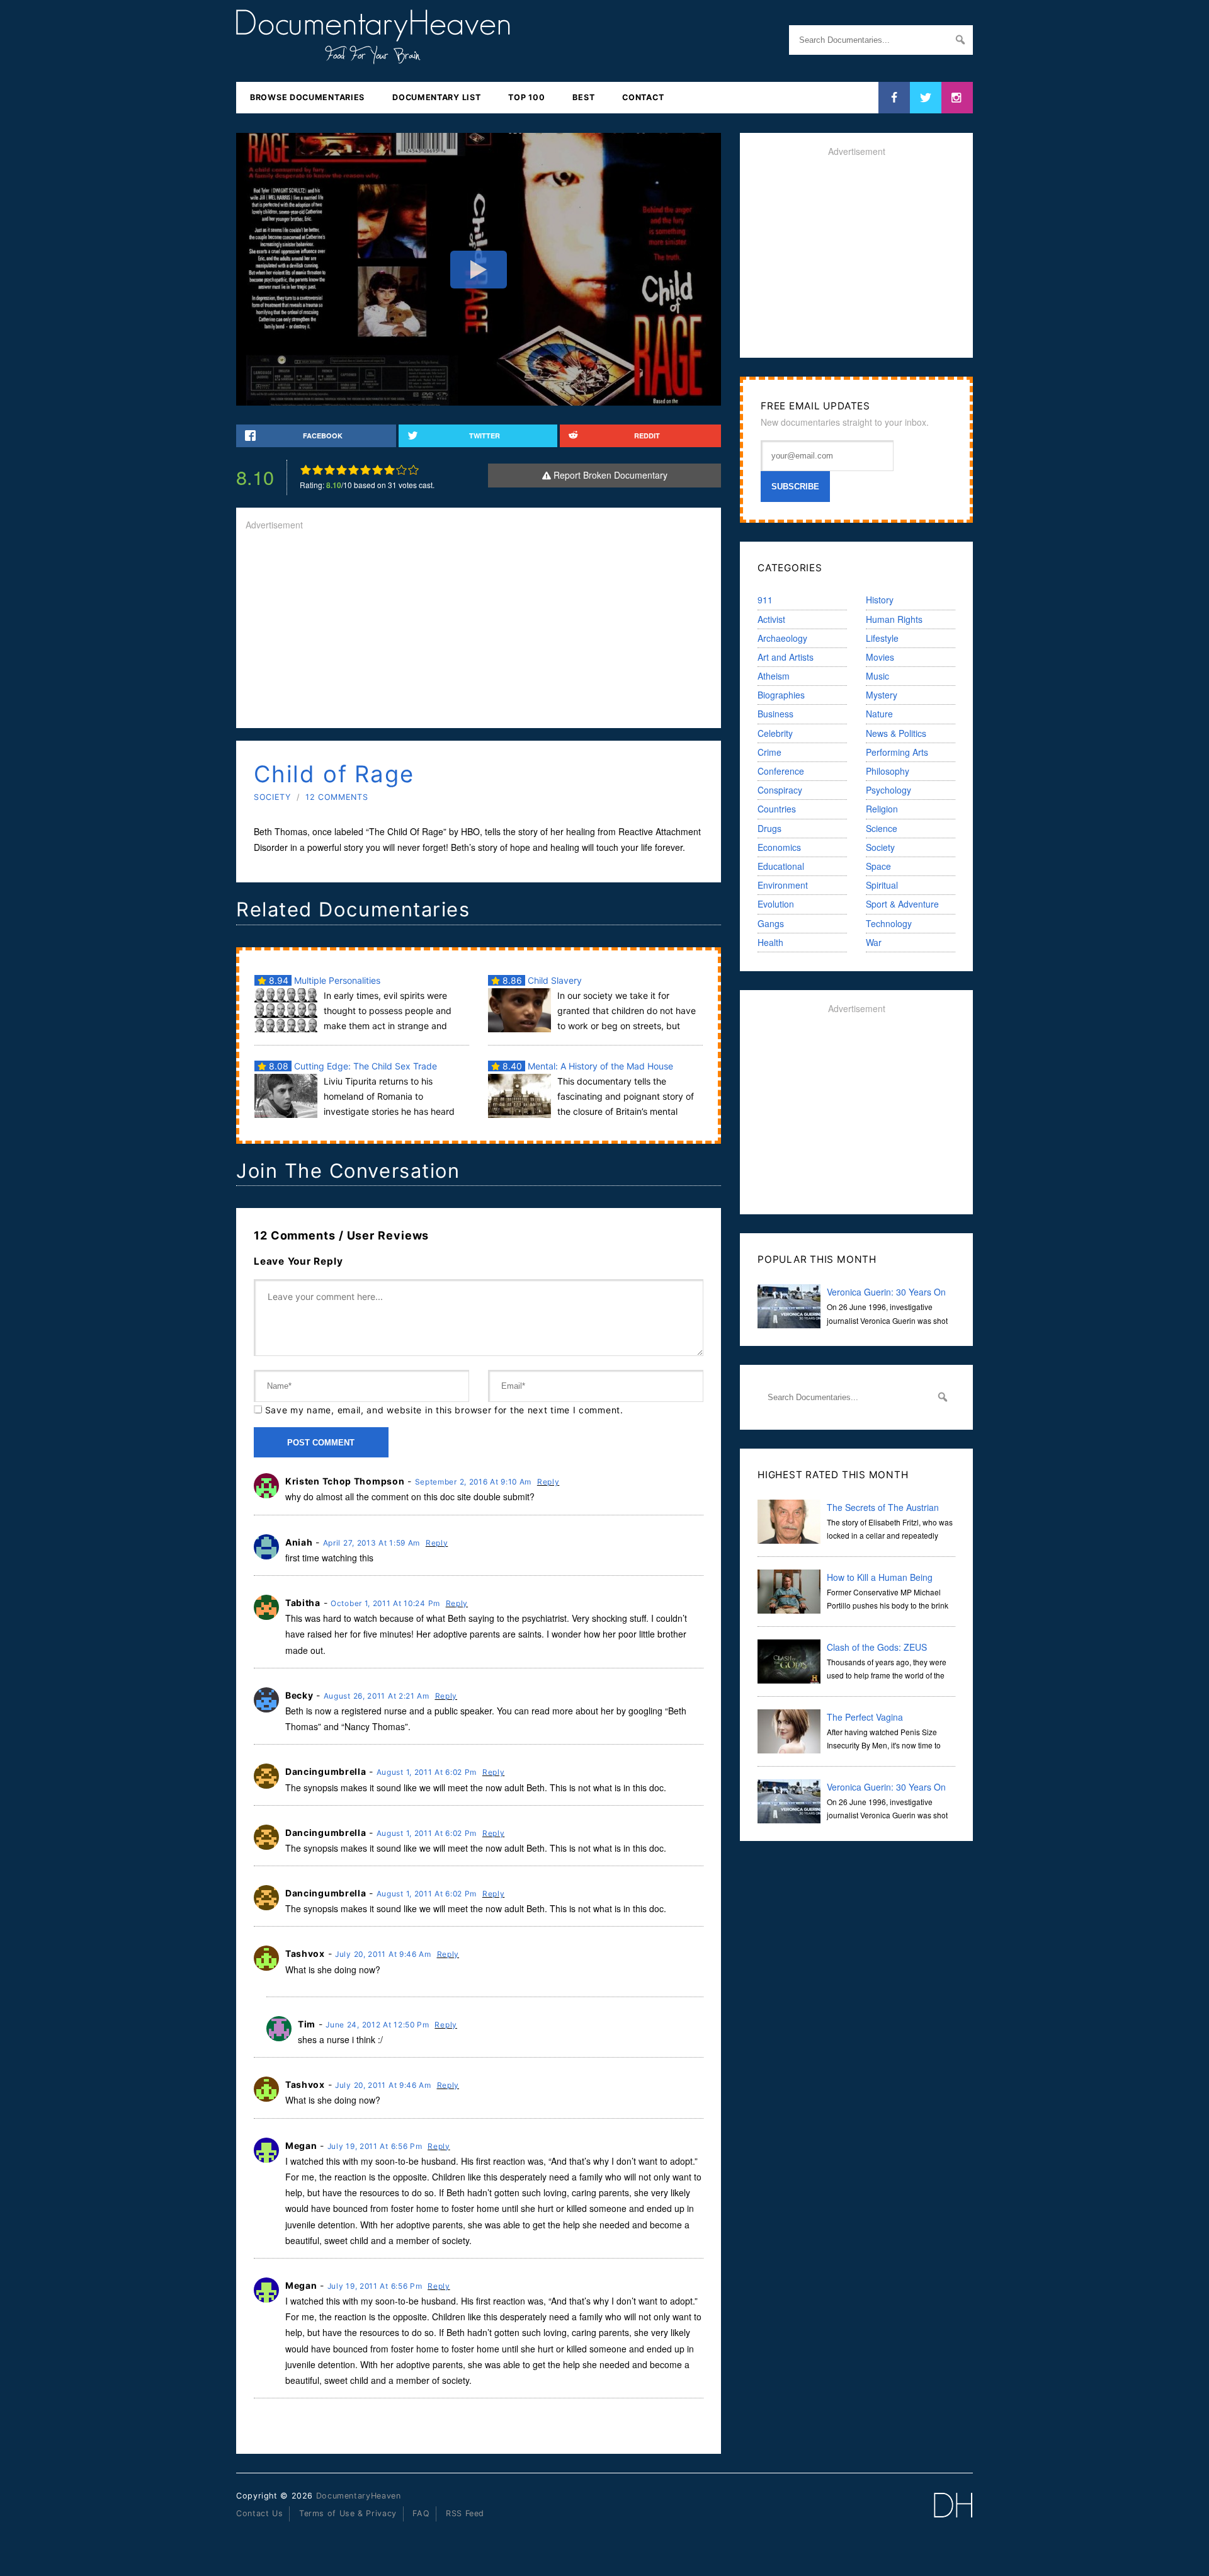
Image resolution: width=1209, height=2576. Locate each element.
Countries (777, 809)
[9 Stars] (401, 470)
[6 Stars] (366, 470)
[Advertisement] (479, 630)
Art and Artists (786, 657)
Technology (889, 923)
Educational (781, 866)
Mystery (882, 695)
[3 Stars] (330, 470)
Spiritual (882, 885)
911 (765, 600)
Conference (781, 771)
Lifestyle (882, 638)
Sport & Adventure (902, 904)
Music (877, 676)
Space (878, 866)
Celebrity (775, 733)
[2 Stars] (318, 470)
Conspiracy (780, 790)
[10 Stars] (413, 470)
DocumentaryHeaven (359, 2496)
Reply (548, 1482)
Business (775, 714)
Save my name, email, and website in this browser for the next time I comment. (444, 1410)
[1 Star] (306, 470)
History (880, 600)
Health (770, 942)
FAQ (421, 2513)
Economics (779, 847)
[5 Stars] (354, 470)
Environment (783, 885)
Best (583, 97)
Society (272, 797)
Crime (769, 752)
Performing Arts (897, 752)
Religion (882, 809)
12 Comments (337, 797)
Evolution (776, 904)
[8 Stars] (389, 470)
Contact (643, 97)
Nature (879, 714)
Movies (880, 657)
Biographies (781, 695)
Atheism (774, 676)
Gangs (771, 923)
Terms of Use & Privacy (348, 2513)
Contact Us (259, 2513)
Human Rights (894, 619)
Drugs (769, 828)
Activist (771, 619)
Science (882, 828)
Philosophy (888, 771)
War (874, 942)
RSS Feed (465, 2513)
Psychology (888, 790)
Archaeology (782, 638)
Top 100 (526, 97)
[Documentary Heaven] (373, 56)
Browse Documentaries (307, 97)
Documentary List (436, 97)
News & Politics (896, 733)
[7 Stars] (377, 470)
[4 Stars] (342, 470)
